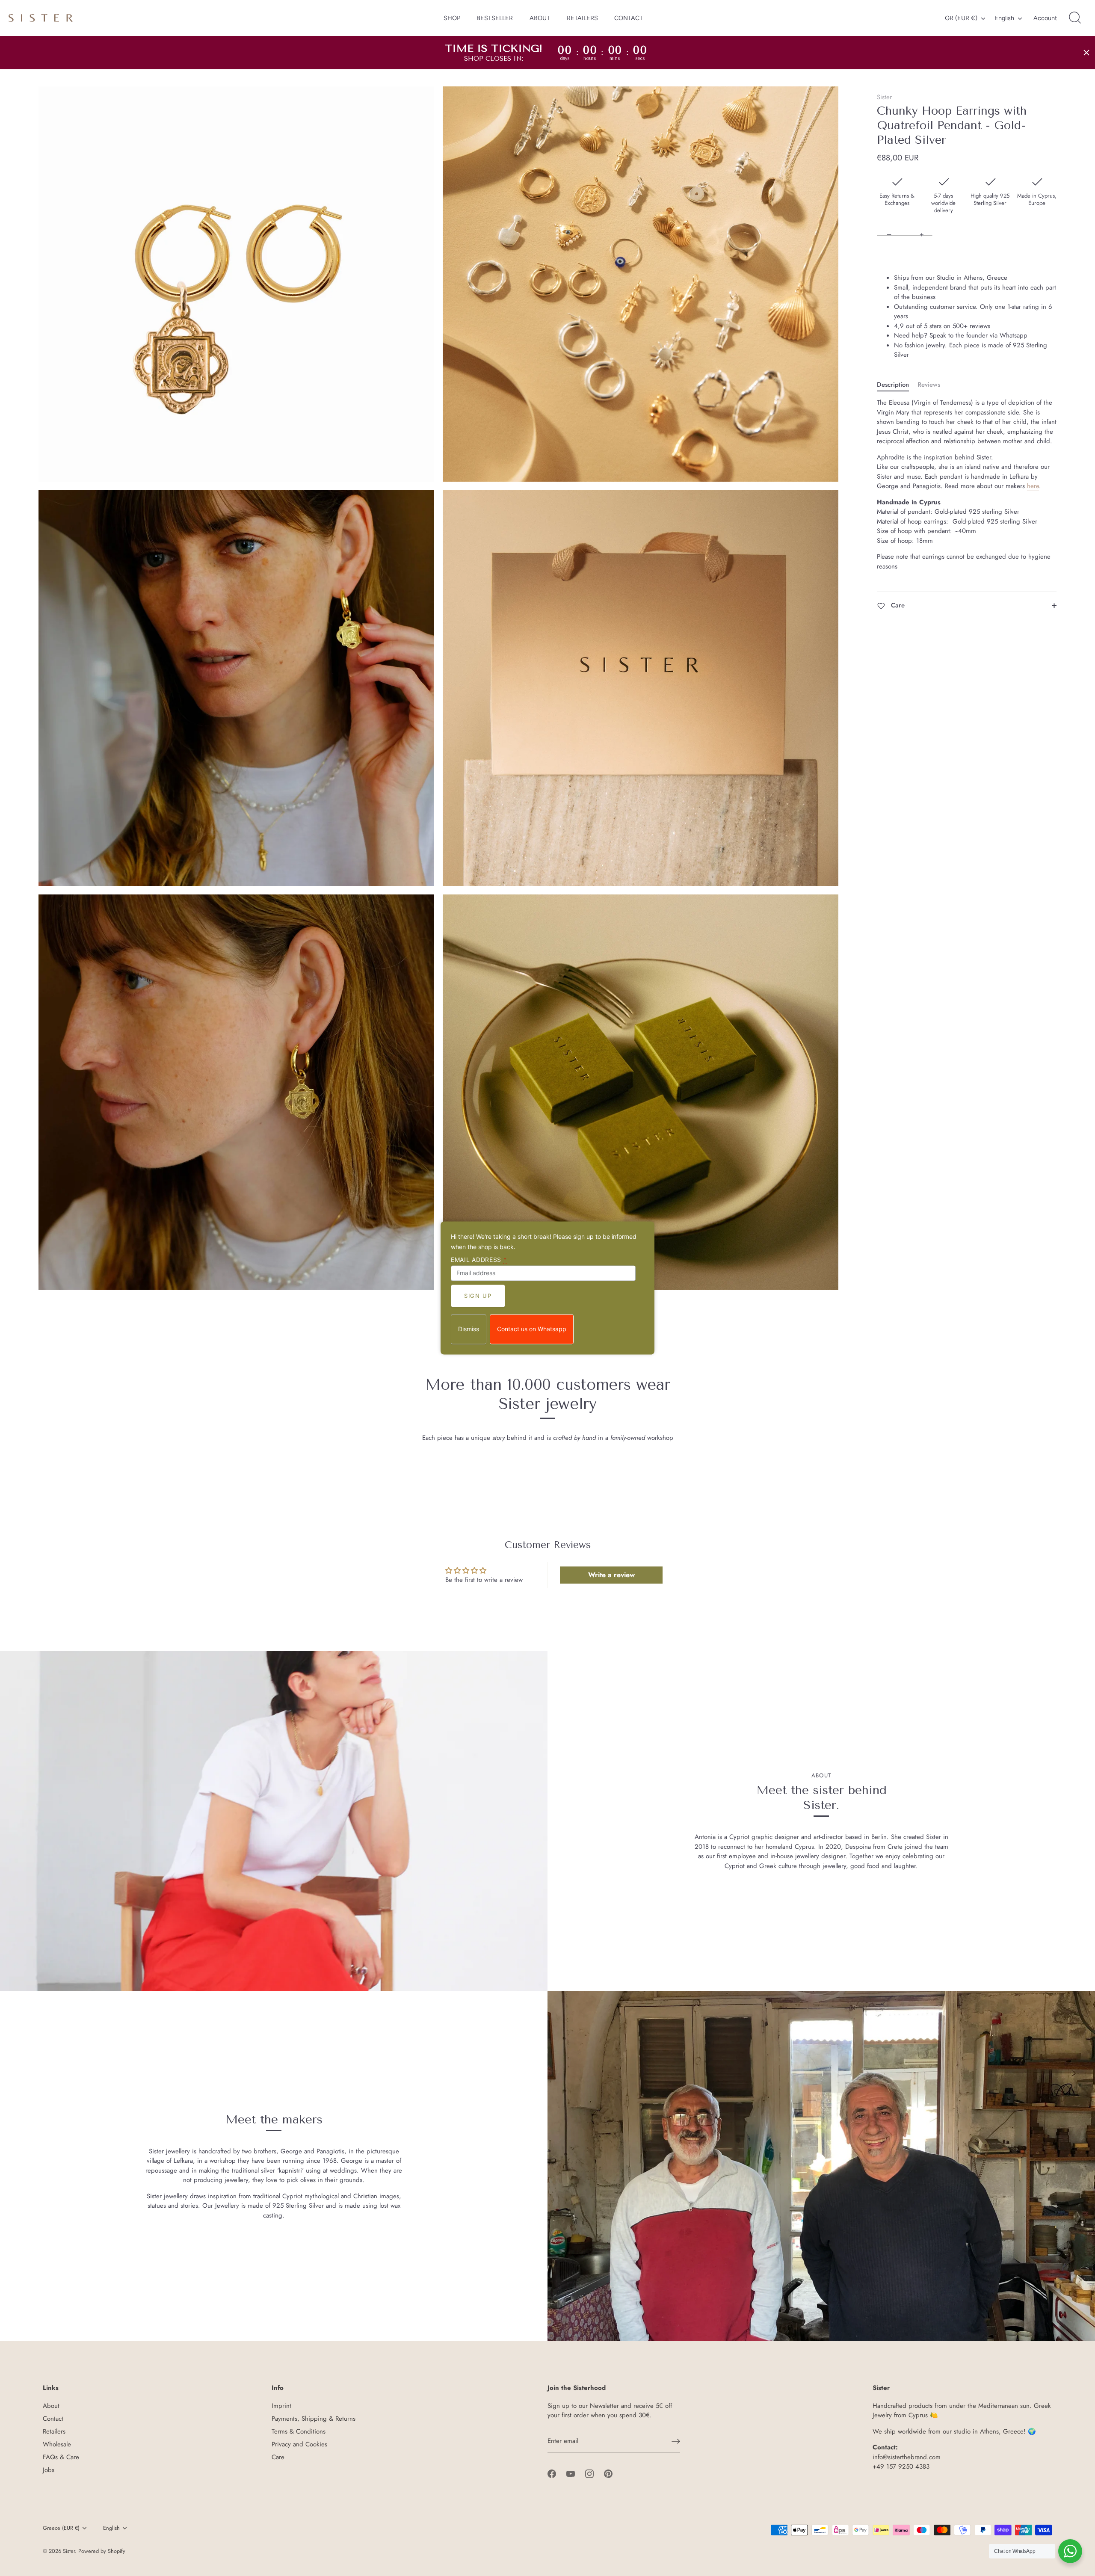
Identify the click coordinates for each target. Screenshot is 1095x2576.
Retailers (54, 2431)
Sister (884, 97)
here (1033, 486)
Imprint (281, 2406)
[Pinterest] (608, 2473)
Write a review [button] (611, 1575)
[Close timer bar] (1086, 53)
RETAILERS (582, 18)
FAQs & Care (61, 2457)
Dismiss (469, 1329)
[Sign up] (676, 2441)
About (51, 2406)
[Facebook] (552, 2473)
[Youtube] (571, 2473)
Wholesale (57, 2444)
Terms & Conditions (299, 2431)
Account (1045, 18)
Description (893, 385)
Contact (53, 2419)
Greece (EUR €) (61, 2528)
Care (897, 605)
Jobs (49, 2470)
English (1004, 18)
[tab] (897, 385)
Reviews (929, 385)
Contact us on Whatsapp (532, 1329)
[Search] (1075, 18)
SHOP (452, 18)
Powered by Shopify (102, 2551)
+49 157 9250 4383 (901, 2466)
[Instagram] (589, 2473)
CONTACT (629, 18)
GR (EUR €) (961, 18)
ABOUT (540, 18)
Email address (479, 1260)
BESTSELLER (495, 18)
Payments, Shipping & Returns (314, 2419)
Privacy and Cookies (299, 2444)
